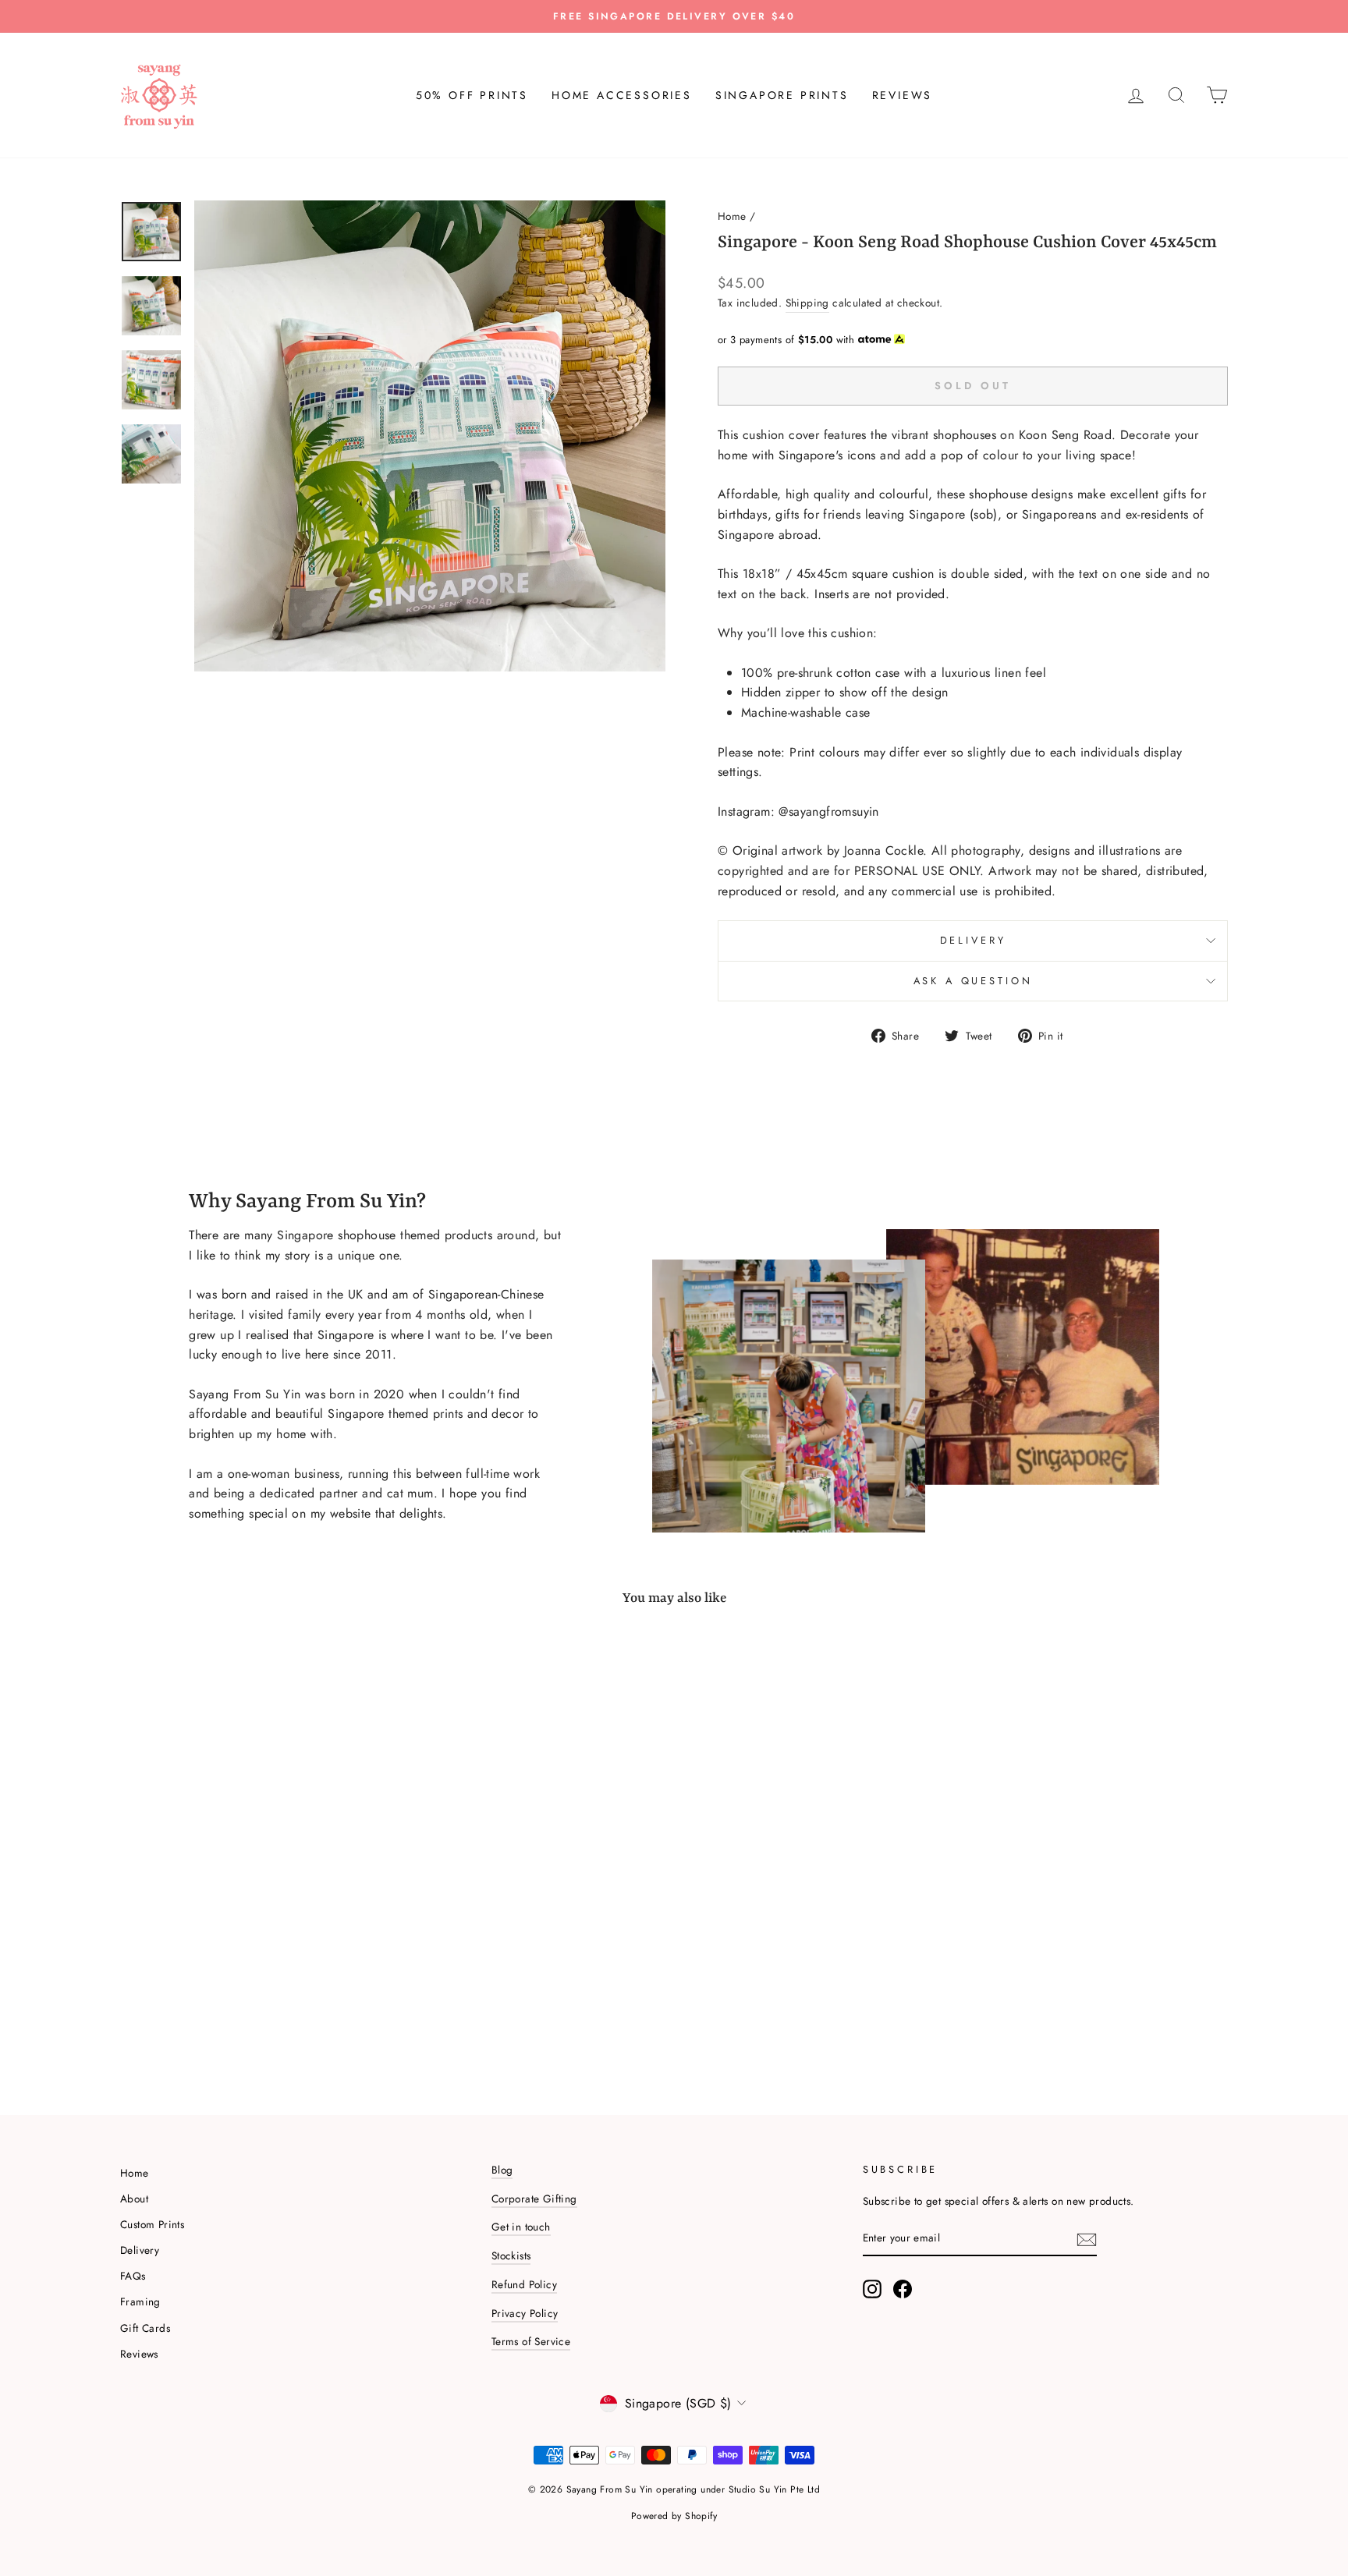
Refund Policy (524, 2284)
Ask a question (973, 981)
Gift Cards (145, 2328)
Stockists (511, 2255)
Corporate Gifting (534, 2199)
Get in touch (521, 2227)
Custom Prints (152, 2224)
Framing (140, 2301)
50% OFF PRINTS (472, 95)
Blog (502, 2170)
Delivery (973, 940)
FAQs (133, 2276)
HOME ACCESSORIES (622, 95)
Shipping (807, 303)
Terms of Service (531, 2341)
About (134, 2199)
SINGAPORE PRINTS (782, 95)
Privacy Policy (525, 2313)
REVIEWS (903, 95)
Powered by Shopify (674, 2516)
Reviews (139, 2354)
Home (732, 216)
